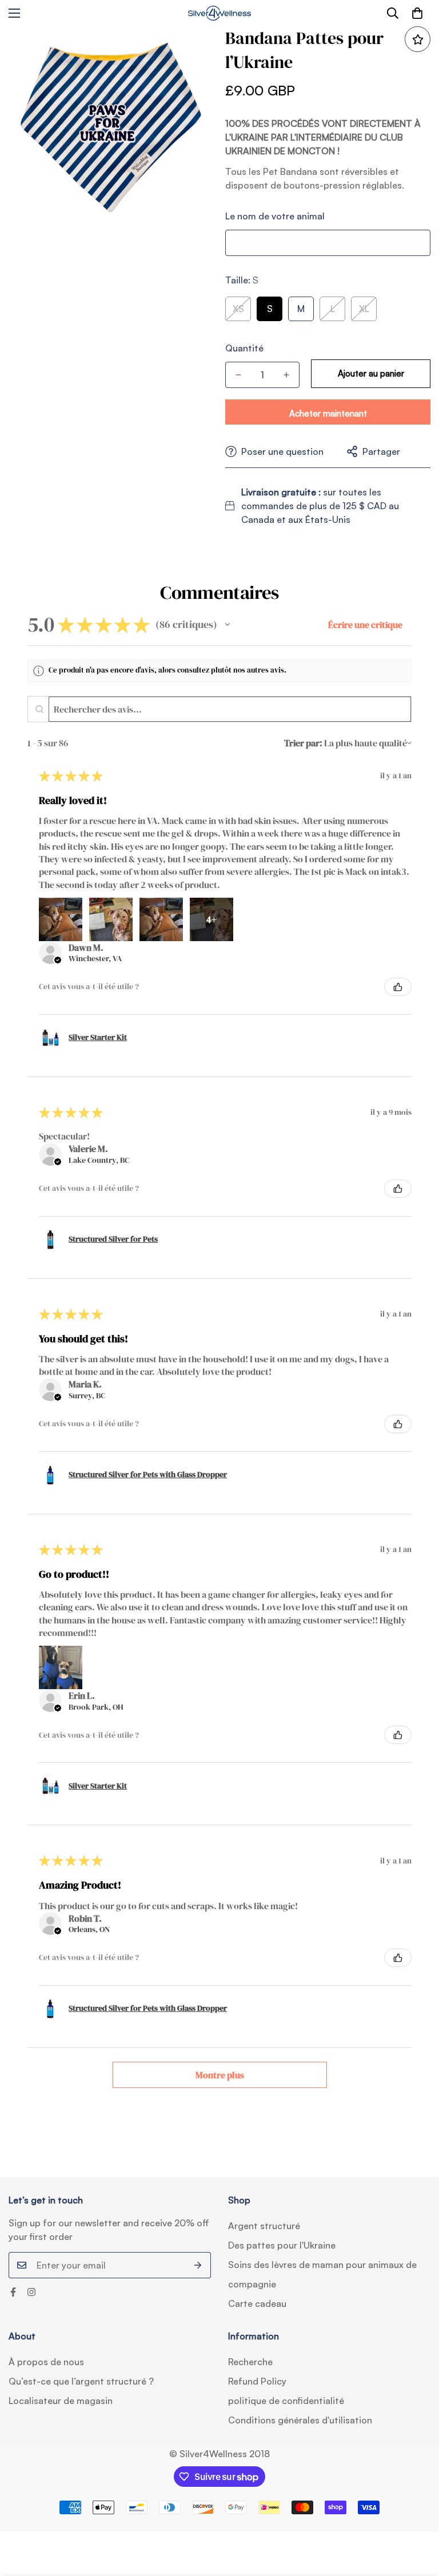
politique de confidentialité (286, 2401)
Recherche (250, 2362)
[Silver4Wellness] (219, 13)
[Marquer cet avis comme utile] (398, 987)
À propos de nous (46, 2362)
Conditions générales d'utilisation (300, 2420)
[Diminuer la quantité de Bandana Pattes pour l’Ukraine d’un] (238, 375)
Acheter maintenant (328, 413)
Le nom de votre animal (275, 216)
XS (238, 309)
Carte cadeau (257, 2303)
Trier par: (303, 743)
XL (364, 309)
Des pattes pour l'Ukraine (282, 2245)
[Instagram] (31, 2292)
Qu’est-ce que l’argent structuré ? (81, 2381)
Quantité (244, 348)
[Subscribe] (198, 2265)
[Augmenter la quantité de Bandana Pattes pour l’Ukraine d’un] (286, 375)
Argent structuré (264, 2226)
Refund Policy (257, 2381)
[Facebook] (13, 2292)
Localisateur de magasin (61, 2401)
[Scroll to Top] (417, 2514)
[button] (417, 13)
